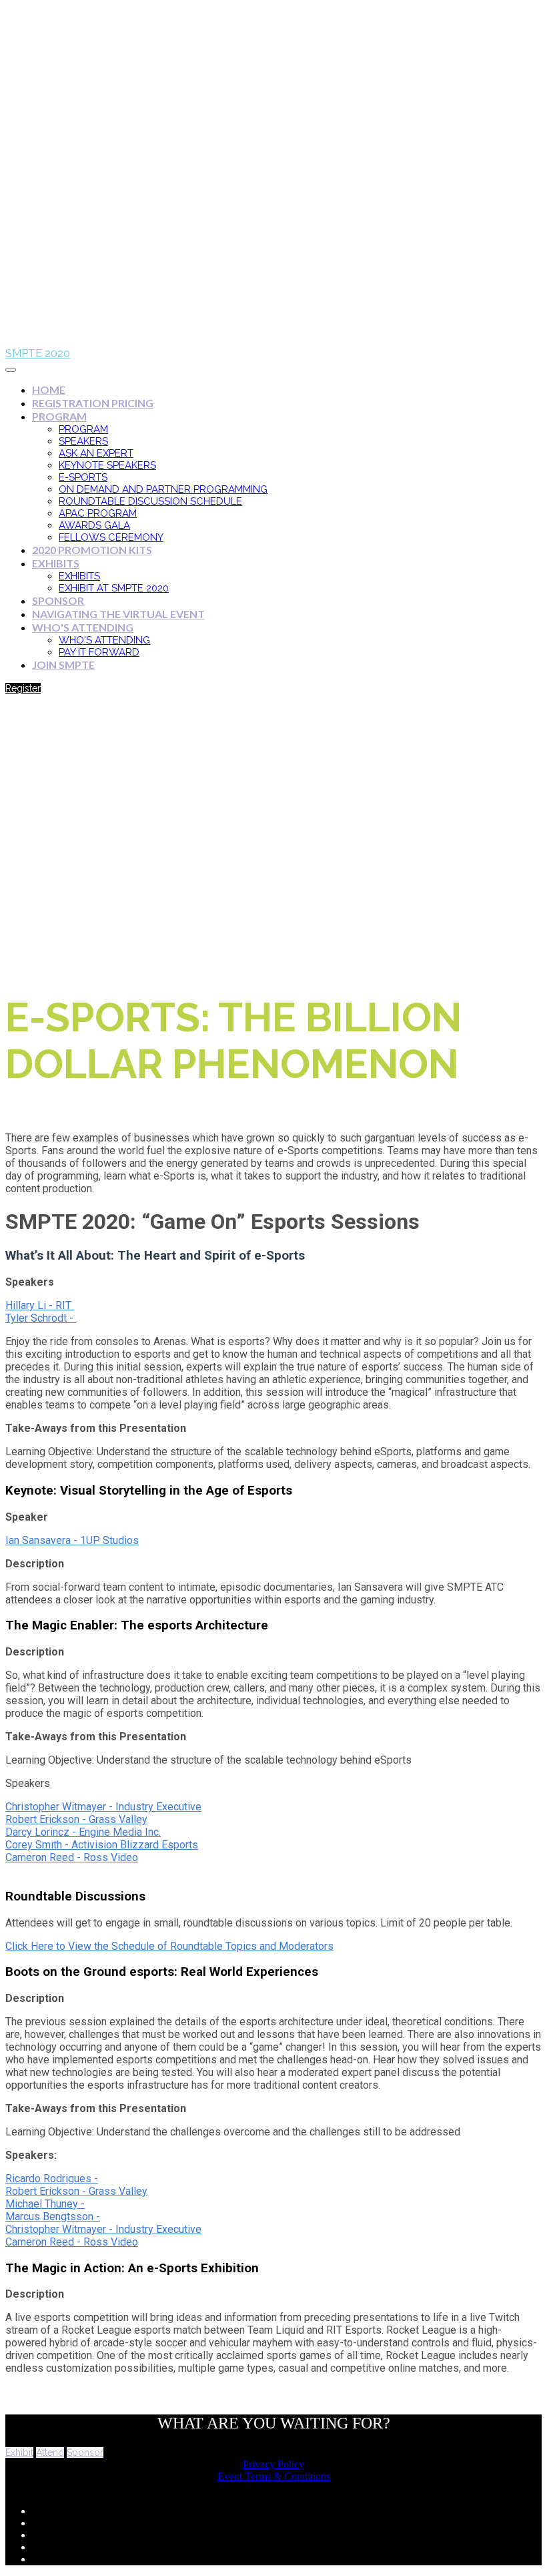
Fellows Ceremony (111, 537)
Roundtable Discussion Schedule (150, 501)
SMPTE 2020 (38, 353)
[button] (23, 688)
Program (59, 416)
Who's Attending (83, 627)
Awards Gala (94, 525)
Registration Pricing (93, 403)
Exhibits (56, 563)
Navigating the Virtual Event (118, 614)
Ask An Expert (96, 453)
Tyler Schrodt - (39, 1318)
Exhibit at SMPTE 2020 (114, 588)
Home (49, 390)
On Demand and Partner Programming (163, 489)
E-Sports (83, 477)
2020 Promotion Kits (92, 550)
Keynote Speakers (107, 465)
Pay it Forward (99, 652)
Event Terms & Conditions (274, 2476)
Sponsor (58, 600)
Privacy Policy (273, 2464)
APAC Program (98, 513)
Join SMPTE (63, 665)
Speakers (83, 441)
